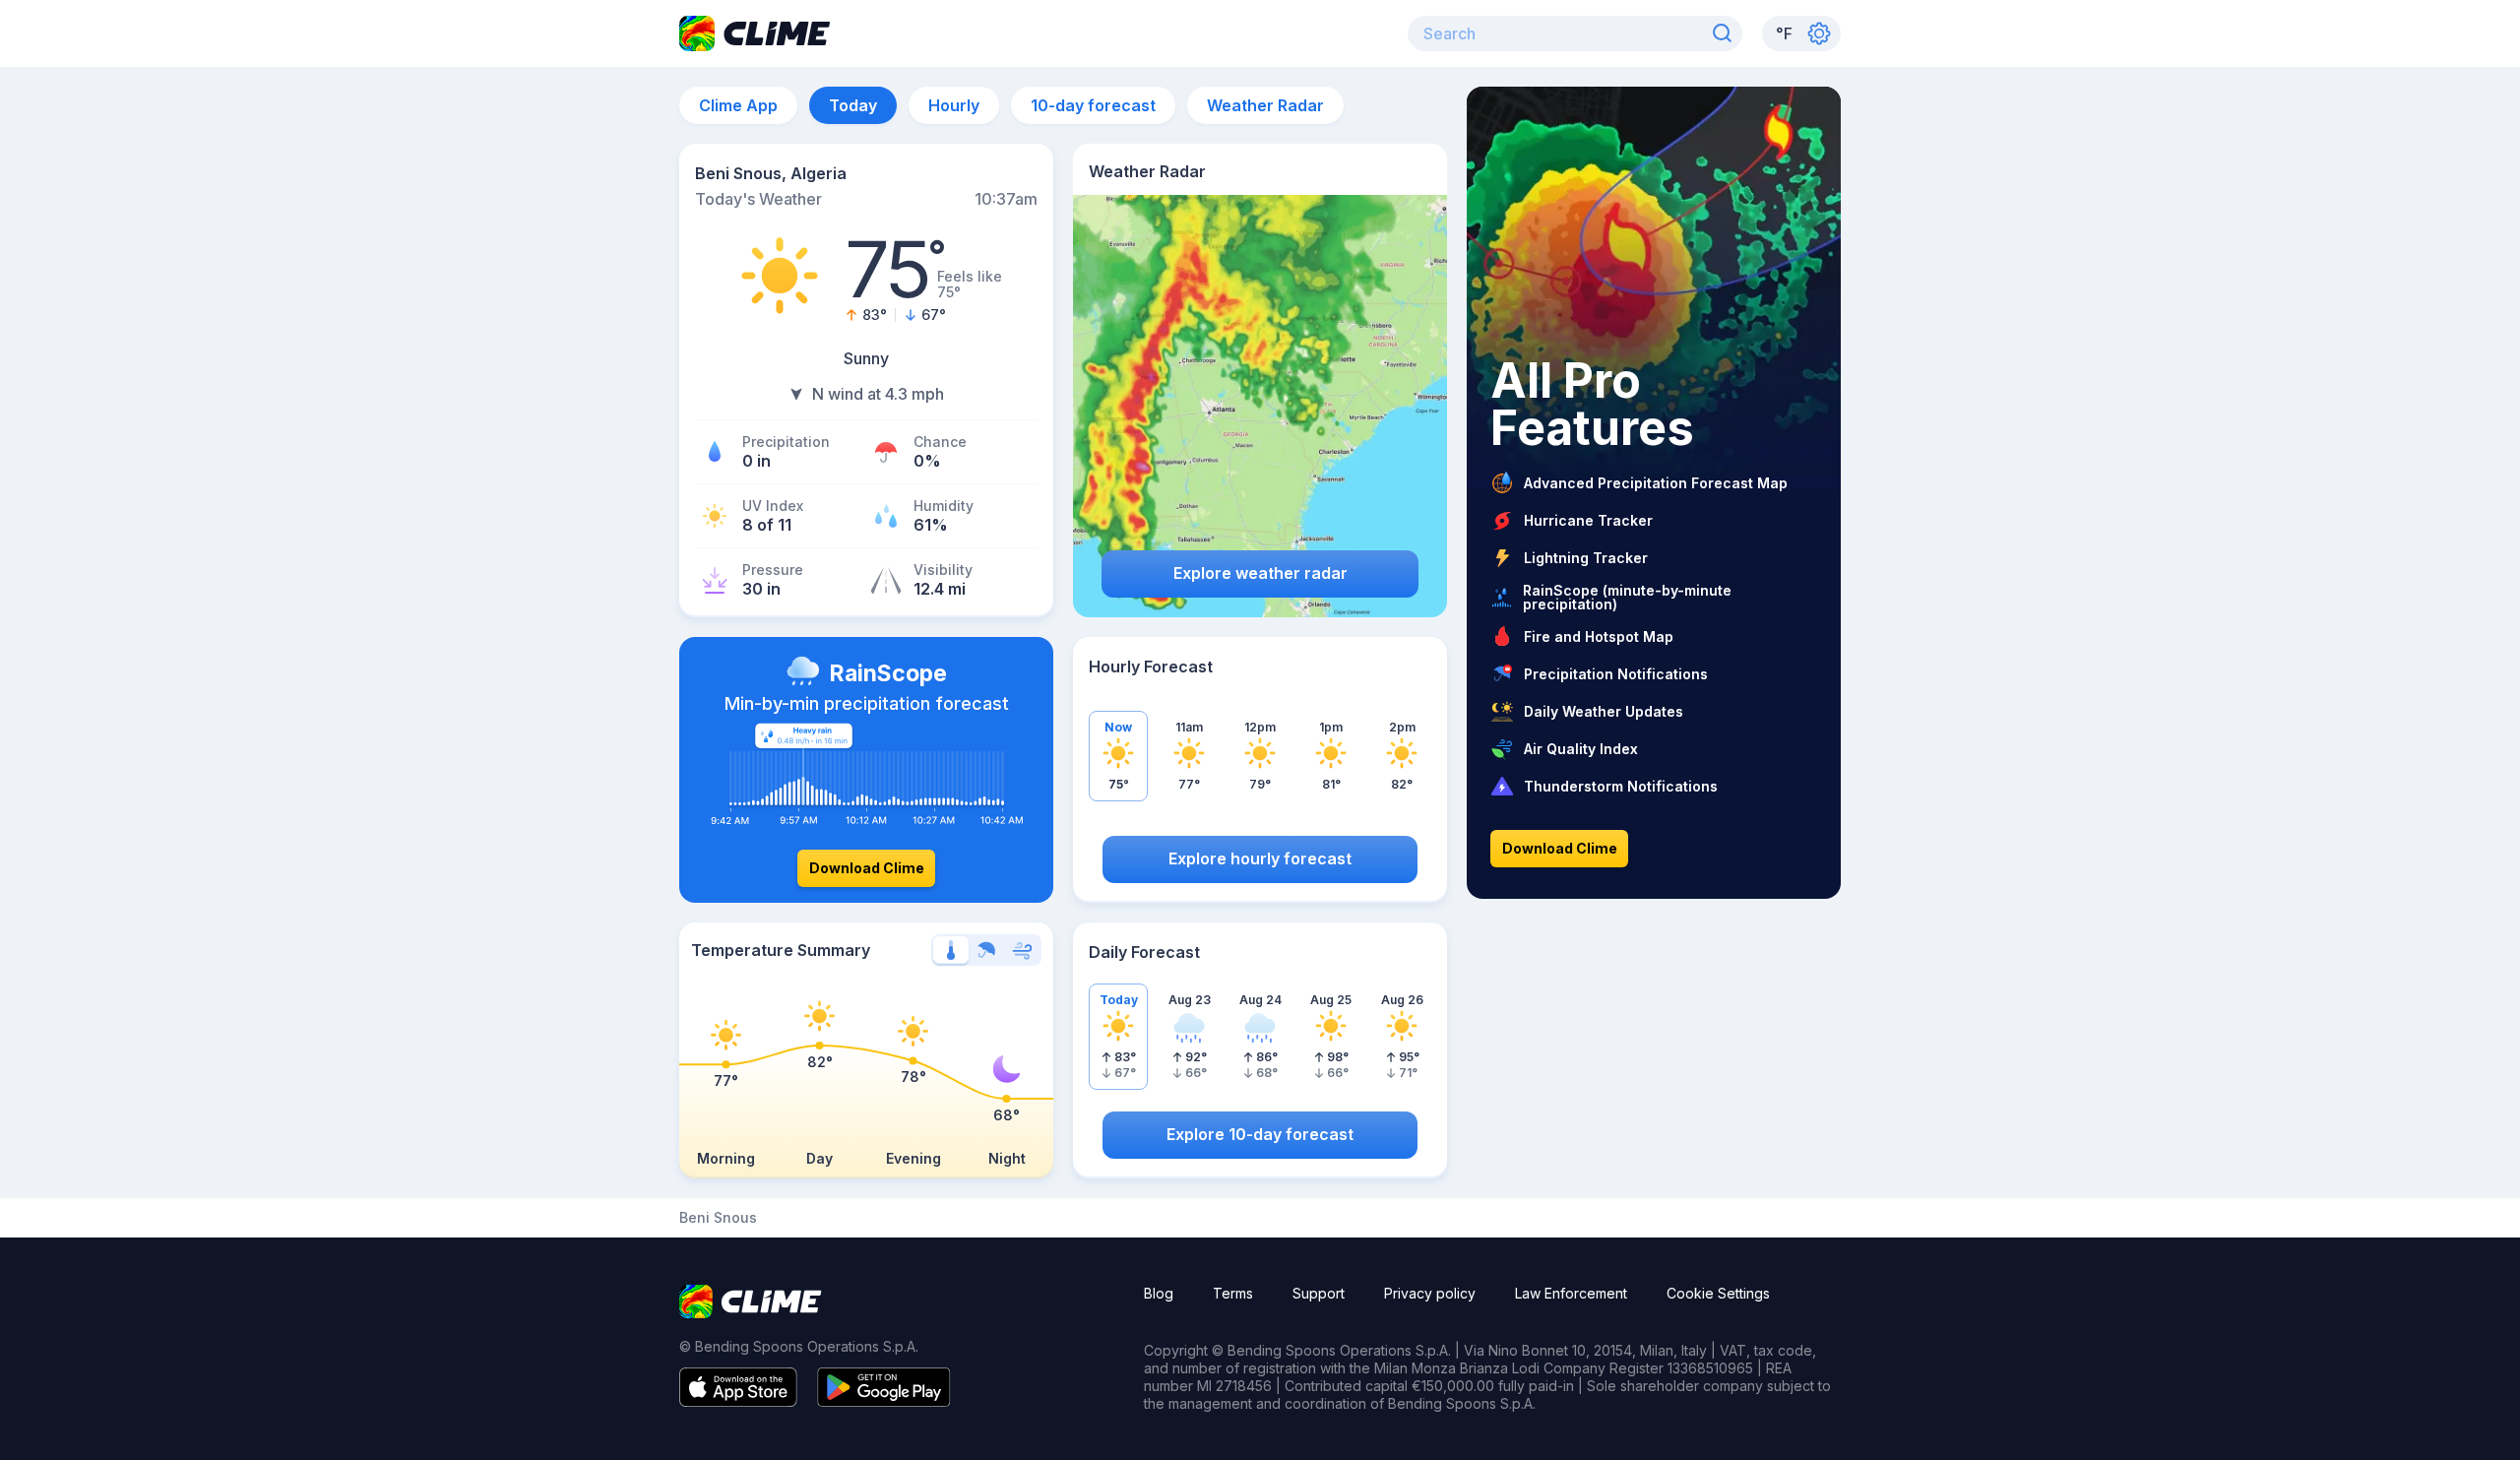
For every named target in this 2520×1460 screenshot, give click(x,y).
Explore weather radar (1260, 573)
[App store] (738, 1401)
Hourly (954, 105)
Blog (1159, 1293)
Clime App (738, 105)
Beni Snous (718, 1218)
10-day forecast (1093, 105)
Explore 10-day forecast (1260, 1134)
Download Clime (867, 868)
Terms (1233, 1293)
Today (853, 105)
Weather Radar (1265, 105)
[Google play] (884, 1401)
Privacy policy (1430, 1293)
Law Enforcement (1571, 1293)
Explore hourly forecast (1260, 858)
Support (1319, 1293)
